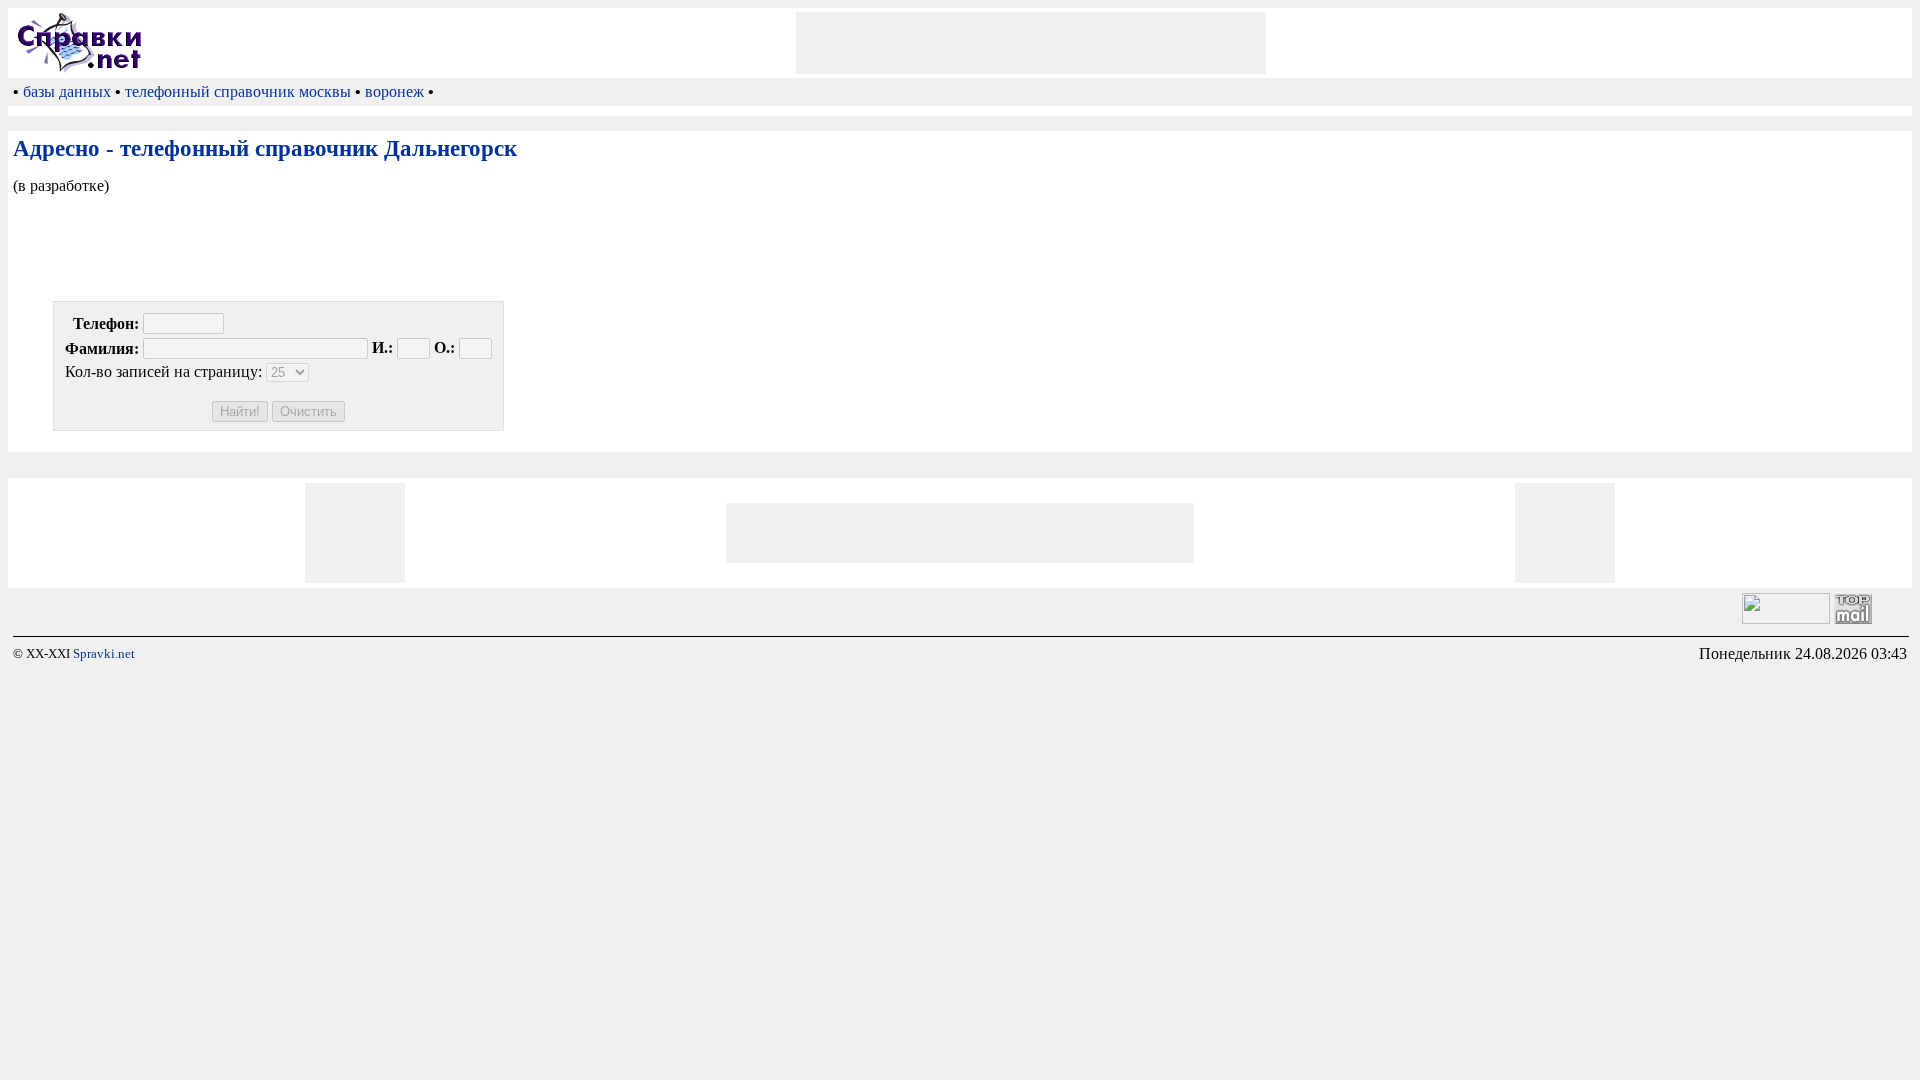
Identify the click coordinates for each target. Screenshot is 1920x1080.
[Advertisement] (1031, 43)
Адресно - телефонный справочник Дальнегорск (265, 148)
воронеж (394, 91)
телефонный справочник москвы (238, 91)
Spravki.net (104, 653)
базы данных (67, 91)
